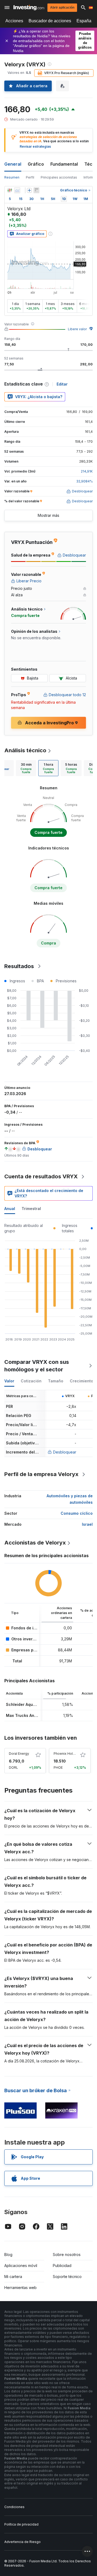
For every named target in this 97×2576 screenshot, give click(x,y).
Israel (87, 1524)
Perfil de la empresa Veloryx (41, 1474)
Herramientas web (20, 2288)
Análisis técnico (25, 750)
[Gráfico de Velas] (10, 190)
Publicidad (62, 2266)
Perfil (30, 177)
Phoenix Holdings (68, 1754)
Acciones (14, 21)
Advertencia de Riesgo (22, 2542)
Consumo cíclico (77, 1513)
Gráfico (36, 164)
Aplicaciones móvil (21, 2266)
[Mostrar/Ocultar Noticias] (36, 190)
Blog (8, 2255)
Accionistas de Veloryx (35, 1543)
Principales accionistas (59, 177)
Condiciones (14, 2507)
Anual (10, 1209)
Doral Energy (19, 1754)
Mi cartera (13, 2277)
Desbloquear (65, 1452)
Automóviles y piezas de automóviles (70, 1499)
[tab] (26, 768)
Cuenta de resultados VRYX (41, 1176)
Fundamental (64, 164)
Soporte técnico (67, 2277)
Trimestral (31, 1209)
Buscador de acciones (50, 21)
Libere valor (77, 329)
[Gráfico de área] (17, 190)
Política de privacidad (21, 2524)
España (84, 21)
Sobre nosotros (67, 2255)
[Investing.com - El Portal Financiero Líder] (29, 8)
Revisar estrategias (35, 146)
